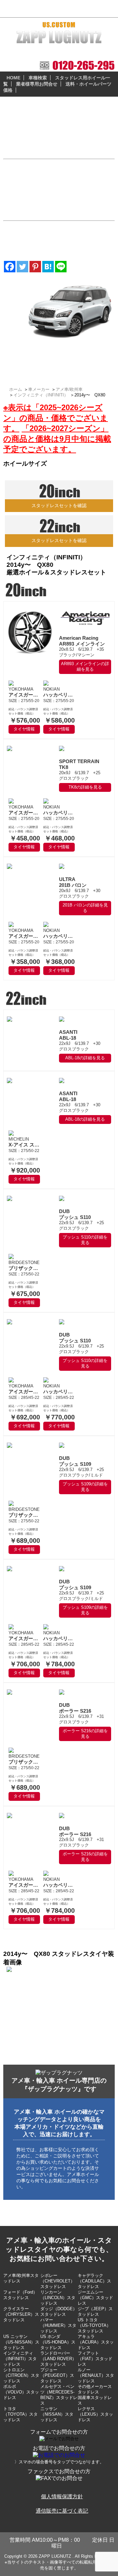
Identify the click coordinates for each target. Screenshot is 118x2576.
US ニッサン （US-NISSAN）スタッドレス (21, 2342)
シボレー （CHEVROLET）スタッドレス (58, 2281)
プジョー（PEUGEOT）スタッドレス (57, 2375)
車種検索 (38, 78)
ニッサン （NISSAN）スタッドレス (57, 2414)
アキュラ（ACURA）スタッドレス (96, 2342)
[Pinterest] (35, 267)
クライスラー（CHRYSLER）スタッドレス (21, 2314)
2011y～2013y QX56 (35, 358)
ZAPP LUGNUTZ (55, 2556)
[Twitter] (22, 267)
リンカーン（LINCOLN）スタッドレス (58, 2298)
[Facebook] (10, 267)
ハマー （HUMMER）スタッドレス (58, 2325)
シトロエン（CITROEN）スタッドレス (21, 2375)
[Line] (61, 267)
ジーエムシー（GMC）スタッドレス (95, 2298)
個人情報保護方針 (62, 2496)
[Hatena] (48, 267)
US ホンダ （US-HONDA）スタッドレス (58, 2342)
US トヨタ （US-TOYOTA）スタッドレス (94, 2325)
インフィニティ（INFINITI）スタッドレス (20, 2359)
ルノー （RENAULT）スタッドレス (96, 2375)
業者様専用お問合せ (37, 84)
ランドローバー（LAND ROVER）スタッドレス (58, 2359)
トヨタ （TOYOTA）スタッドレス (20, 2414)
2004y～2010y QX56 (36, 365)
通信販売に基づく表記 (62, 2511)
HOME (13, 78)
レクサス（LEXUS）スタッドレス (95, 2414)
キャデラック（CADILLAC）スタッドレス (94, 2281)
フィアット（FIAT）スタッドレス (95, 2359)
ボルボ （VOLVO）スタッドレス (21, 2392)
